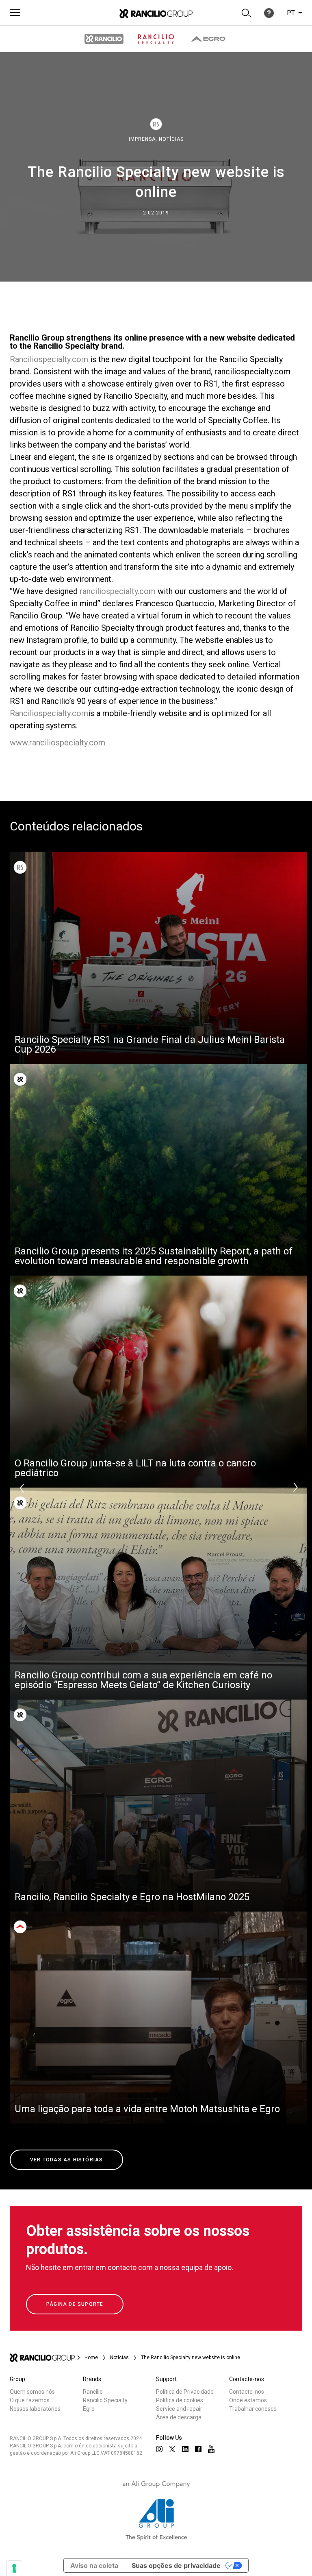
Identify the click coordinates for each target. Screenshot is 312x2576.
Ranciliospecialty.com (49, 359)
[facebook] (198, 2449)
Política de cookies (180, 2400)
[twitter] (172, 2449)
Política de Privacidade (185, 2392)
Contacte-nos (247, 2392)
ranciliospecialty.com (118, 591)
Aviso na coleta (94, 2565)
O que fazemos (30, 2400)
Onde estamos (248, 2400)
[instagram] (159, 2449)
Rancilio (93, 2392)
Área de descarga (179, 2417)
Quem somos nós (32, 2392)
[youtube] (211, 2449)
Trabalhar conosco (253, 2409)
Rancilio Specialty (105, 2400)
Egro (89, 2409)
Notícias (171, 139)
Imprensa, (144, 139)
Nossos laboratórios (35, 2409)
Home (91, 2358)
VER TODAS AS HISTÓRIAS (66, 2160)
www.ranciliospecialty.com (57, 743)
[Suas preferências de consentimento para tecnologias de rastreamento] (14, 2568)
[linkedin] (185, 2449)
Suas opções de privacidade (176, 2565)
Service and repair (179, 2409)
